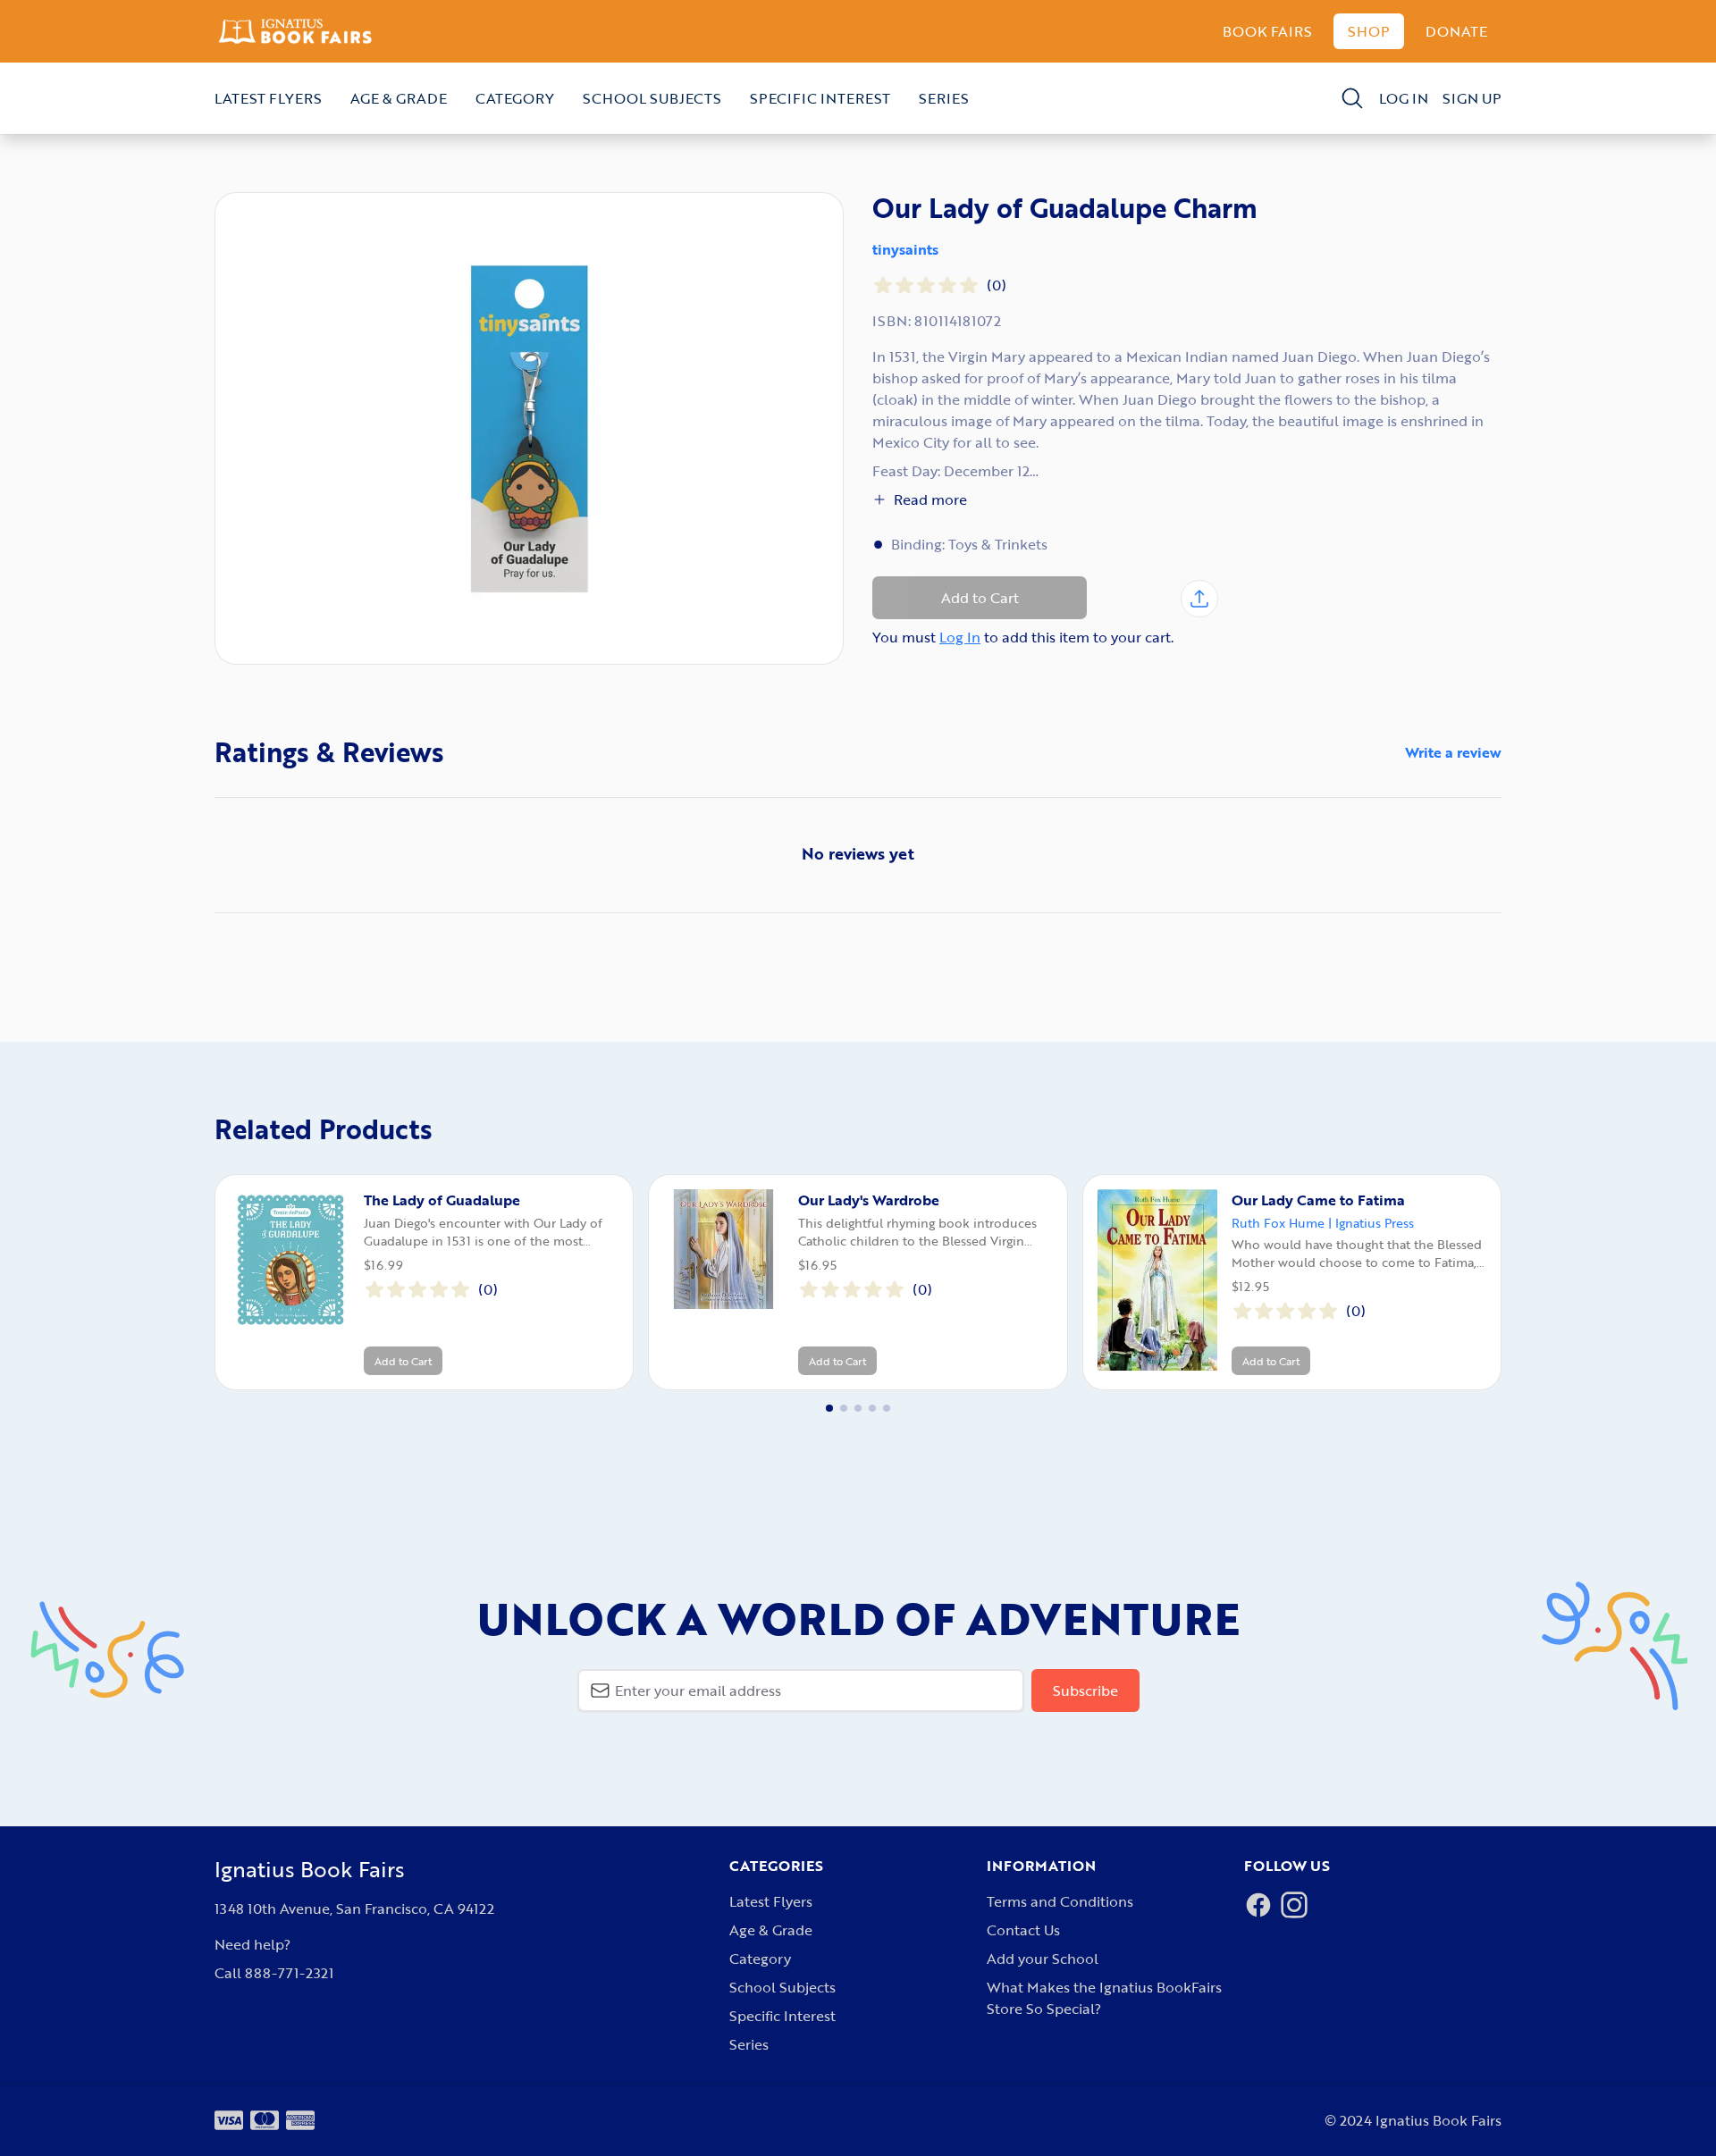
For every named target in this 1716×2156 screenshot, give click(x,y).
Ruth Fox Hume (1278, 1223)
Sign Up (1472, 98)
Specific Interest (820, 98)
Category (515, 98)
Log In (1404, 98)
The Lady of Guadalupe (442, 1200)
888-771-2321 (289, 1973)
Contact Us (1023, 1930)
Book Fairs (1267, 31)
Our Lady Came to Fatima (1318, 1200)
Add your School (1043, 1959)
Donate (1456, 31)
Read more (930, 499)
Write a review (1453, 752)
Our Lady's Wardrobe (869, 1200)
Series (944, 98)
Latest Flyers (268, 98)
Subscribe (1085, 1690)
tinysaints (905, 249)
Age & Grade (399, 98)
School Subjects (652, 98)
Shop (1369, 31)
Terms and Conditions (1060, 1901)
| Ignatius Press (1371, 1223)
